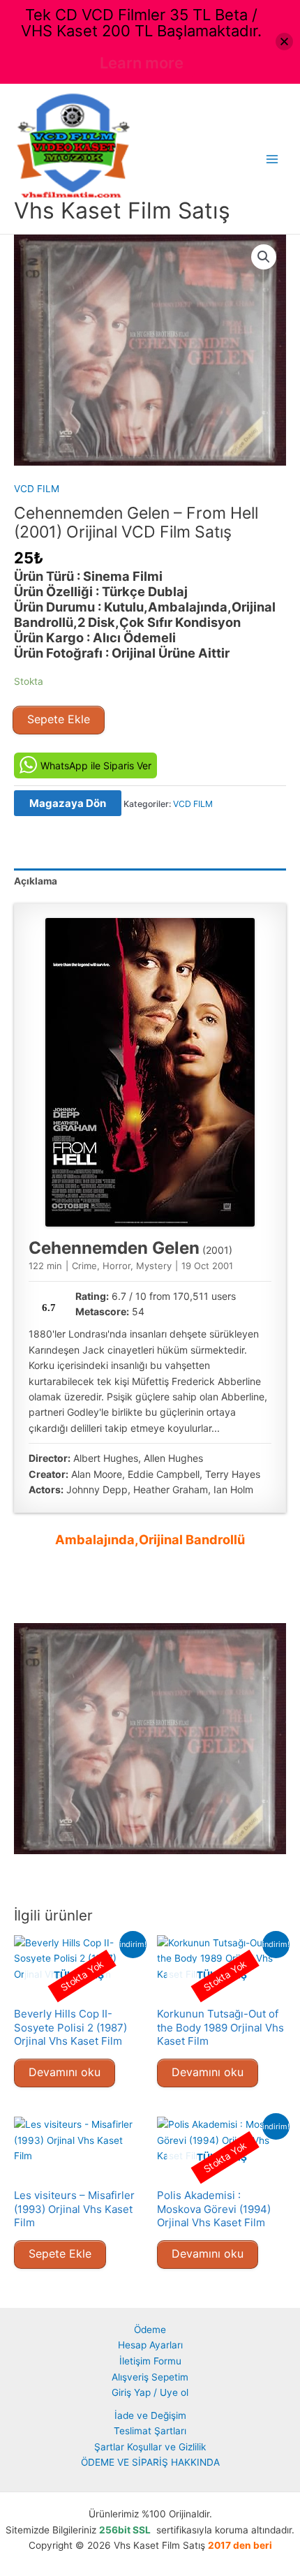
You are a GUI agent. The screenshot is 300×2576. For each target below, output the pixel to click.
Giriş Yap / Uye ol (150, 2392)
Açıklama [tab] (36, 881)
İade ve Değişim (150, 2415)
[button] (264, 257)
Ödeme (150, 2330)
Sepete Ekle (59, 719)
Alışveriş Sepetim (150, 2377)
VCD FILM (37, 489)
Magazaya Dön (68, 803)
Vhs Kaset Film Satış (122, 210)
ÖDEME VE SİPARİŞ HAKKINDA (150, 2462)
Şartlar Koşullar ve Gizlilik (150, 2447)
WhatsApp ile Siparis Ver (96, 765)
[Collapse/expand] (284, 42)
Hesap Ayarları (150, 2345)
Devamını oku (65, 2072)
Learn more (142, 63)
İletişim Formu (150, 2361)
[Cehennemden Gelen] (150, 1072)
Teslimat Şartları (150, 2431)
